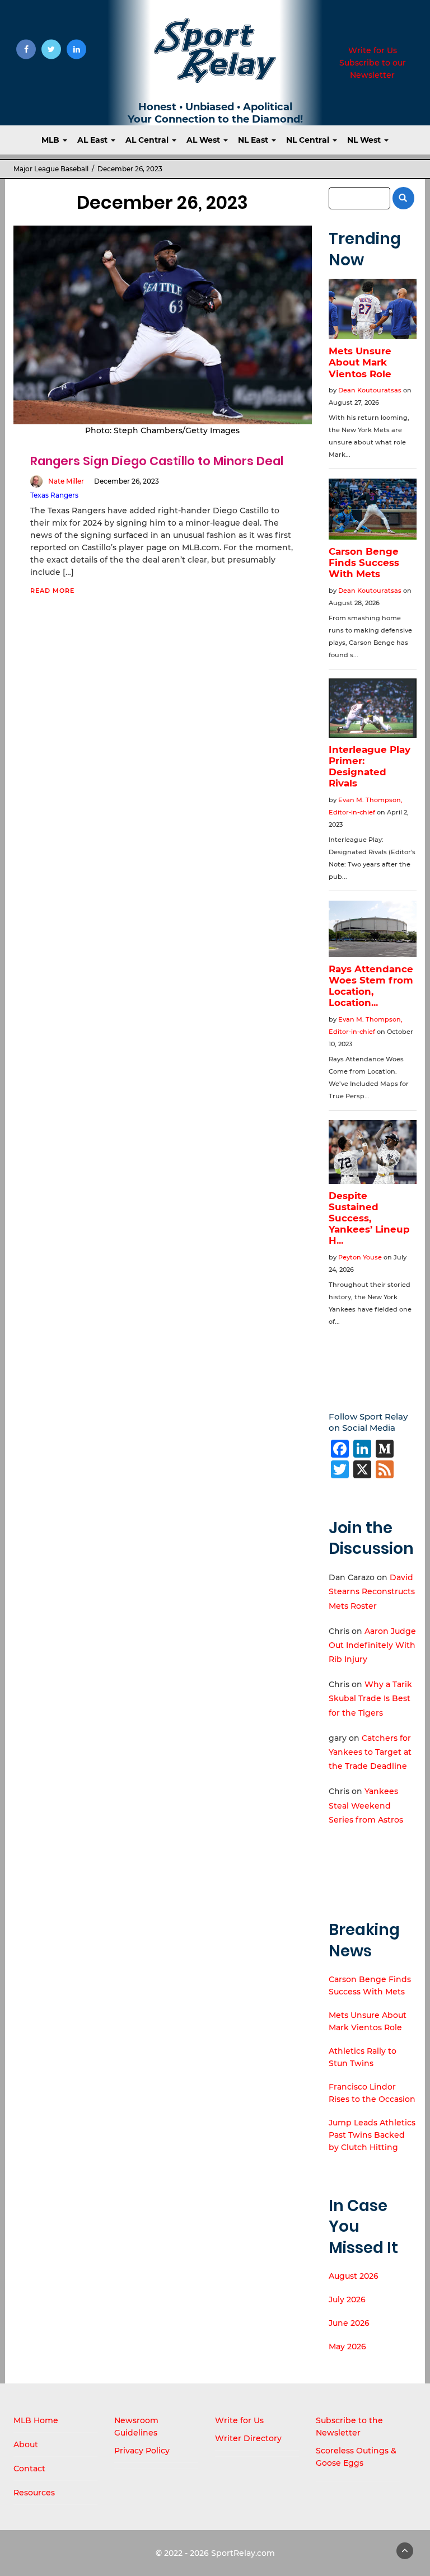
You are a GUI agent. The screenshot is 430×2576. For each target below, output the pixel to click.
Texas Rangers (54, 495)
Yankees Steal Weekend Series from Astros (366, 1805)
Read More (52, 591)
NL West (365, 140)
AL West (204, 140)
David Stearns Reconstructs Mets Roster (372, 1591)
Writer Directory (248, 2438)
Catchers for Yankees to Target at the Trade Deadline (370, 1752)
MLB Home (36, 2420)
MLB (52, 140)
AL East (94, 140)
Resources (34, 2493)
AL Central (148, 140)
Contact (29, 2469)
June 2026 (349, 2323)
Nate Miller (66, 481)
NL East (254, 140)
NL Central (309, 140)
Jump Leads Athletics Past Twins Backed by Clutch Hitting (372, 2135)
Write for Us (373, 50)
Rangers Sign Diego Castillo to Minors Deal (157, 461)
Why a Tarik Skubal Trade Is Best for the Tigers (370, 1698)
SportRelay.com (243, 2553)
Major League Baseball (51, 169)
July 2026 (347, 2299)
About (26, 2444)
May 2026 (347, 2346)
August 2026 (354, 2276)
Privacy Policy (142, 2451)
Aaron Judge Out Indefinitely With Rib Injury (372, 1645)
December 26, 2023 (127, 481)
